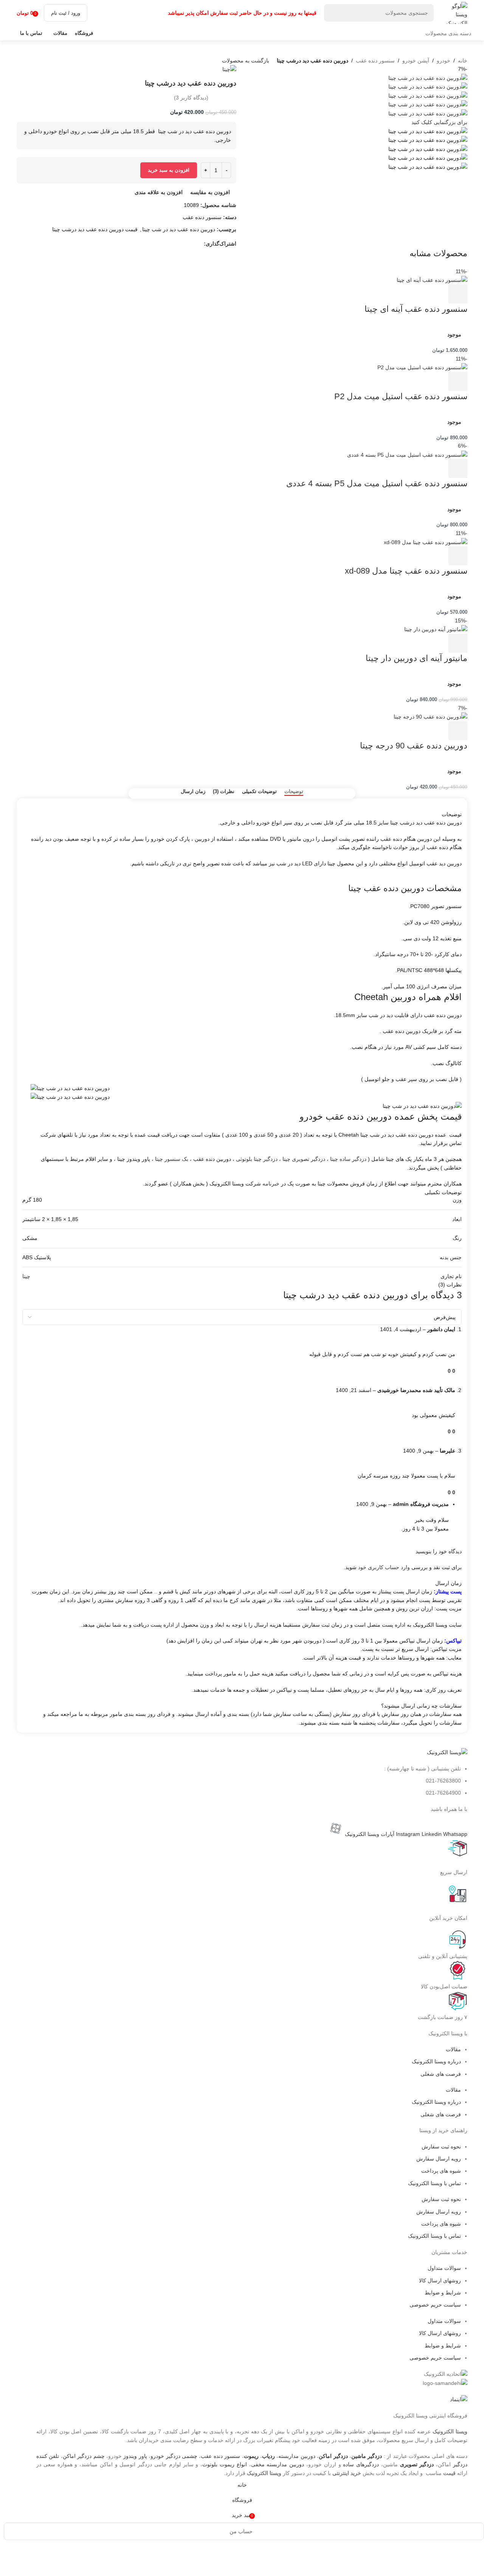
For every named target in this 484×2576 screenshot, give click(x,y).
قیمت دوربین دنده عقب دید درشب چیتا (95, 229)
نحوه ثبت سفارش (441, 2147)
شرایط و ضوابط (443, 2293)
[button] (458, 643)
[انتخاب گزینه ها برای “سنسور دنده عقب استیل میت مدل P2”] (458, 381)
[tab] (294, 792)
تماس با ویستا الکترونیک (434, 2183)
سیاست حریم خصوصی (435, 2305)
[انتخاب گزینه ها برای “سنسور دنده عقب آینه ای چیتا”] (458, 294)
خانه (463, 61)
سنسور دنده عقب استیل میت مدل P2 (401, 396)
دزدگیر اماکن (333, 2456)
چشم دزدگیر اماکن (84, 2456)
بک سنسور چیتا (172, 1159)
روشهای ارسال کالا (440, 2280)
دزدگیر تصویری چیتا (304, 1159)
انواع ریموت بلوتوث (225, 2464)
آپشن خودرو (416, 61)
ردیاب (268, 2456)
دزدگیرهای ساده (361, 2464)
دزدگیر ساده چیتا (348, 1159)
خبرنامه (271, 1184)
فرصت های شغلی (441, 2074)
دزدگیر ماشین (367, 2456)
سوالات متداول (444, 2268)
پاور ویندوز (135, 2456)
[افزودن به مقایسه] (437, 294)
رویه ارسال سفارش (439, 2159)
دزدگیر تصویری (417, 2464)
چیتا (26, 1276)
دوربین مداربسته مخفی (278, 2464)
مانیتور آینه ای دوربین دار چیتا (417, 658)
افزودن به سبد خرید (169, 170)
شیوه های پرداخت (441, 2171)
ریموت (251, 2456)
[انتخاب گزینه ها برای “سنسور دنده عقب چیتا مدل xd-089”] (458, 556)
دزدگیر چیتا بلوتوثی (257, 1159)
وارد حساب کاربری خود (384, 1567)
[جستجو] (333, 13)
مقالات (453, 2049)
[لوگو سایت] (455, 12)
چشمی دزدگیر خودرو (174, 2456)
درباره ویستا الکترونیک (436, 2061)
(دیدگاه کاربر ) (191, 98)
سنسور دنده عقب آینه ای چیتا (416, 309)
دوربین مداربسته (297, 2456)
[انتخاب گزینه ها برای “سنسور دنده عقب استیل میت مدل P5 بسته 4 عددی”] (458, 468)
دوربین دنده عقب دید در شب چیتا (179, 229)
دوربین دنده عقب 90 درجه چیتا (414, 746)
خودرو (444, 61)
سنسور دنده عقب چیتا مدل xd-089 (406, 571)
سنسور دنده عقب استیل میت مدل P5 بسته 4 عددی (377, 483)
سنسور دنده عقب (375, 61)
